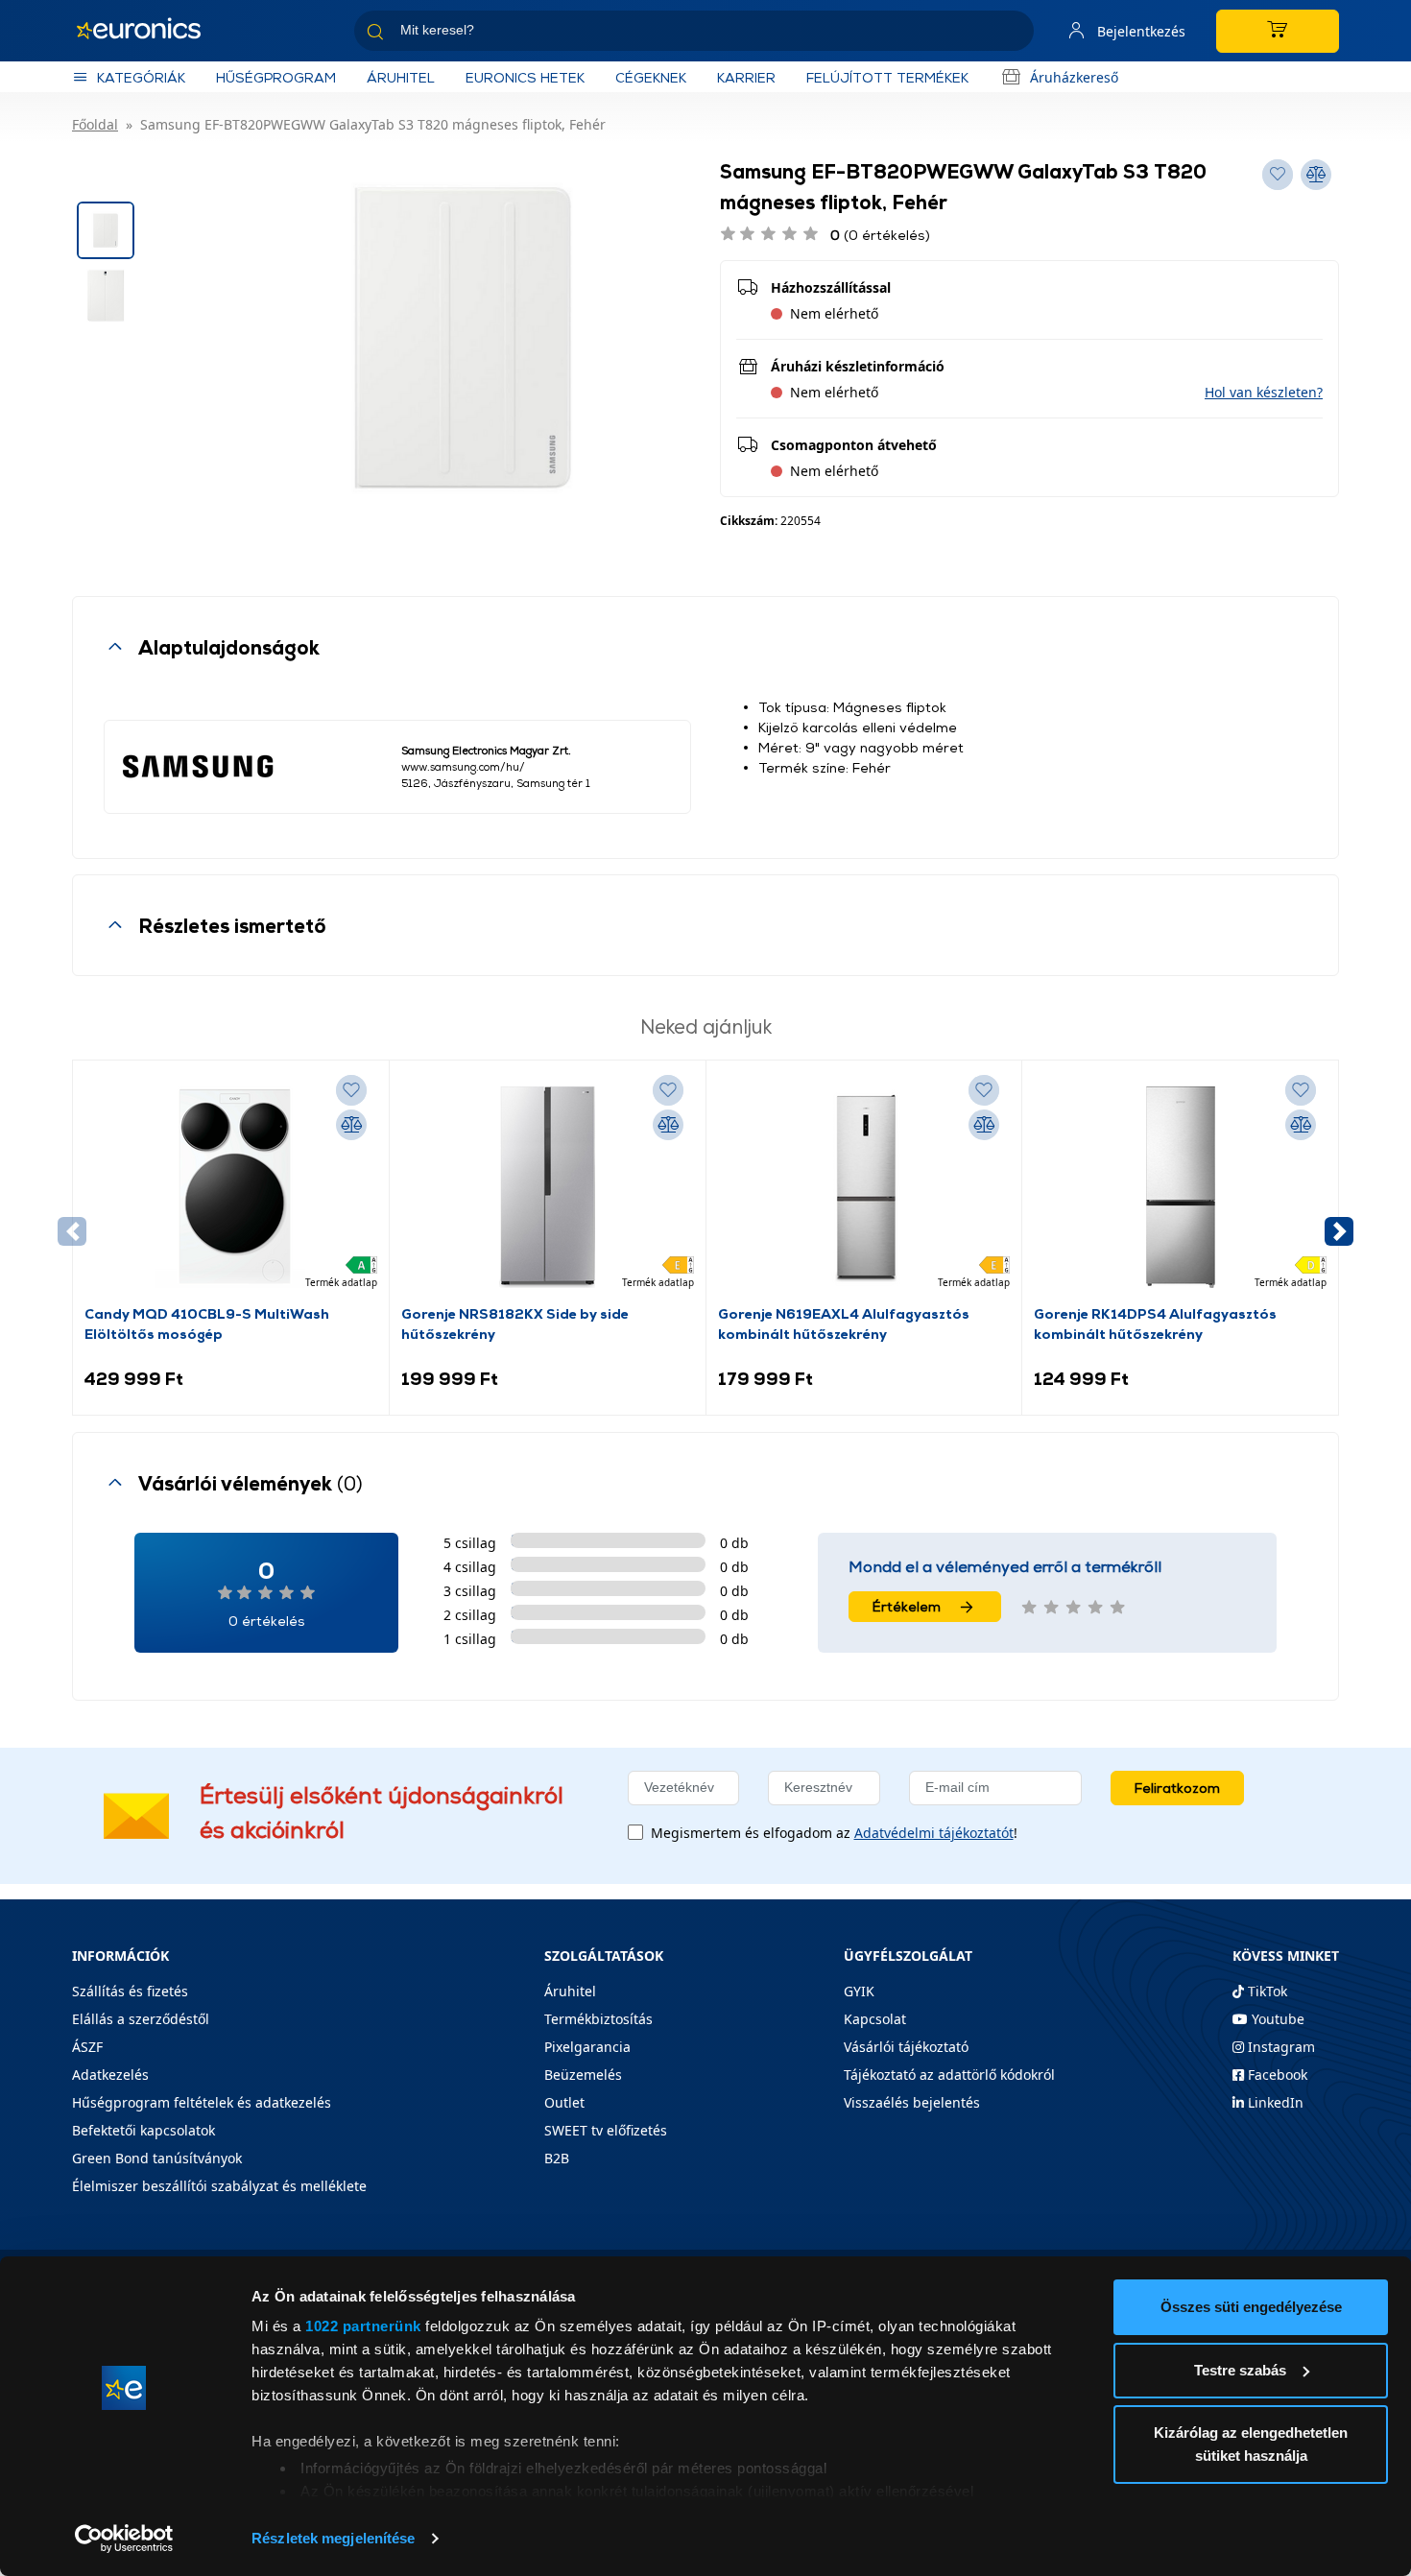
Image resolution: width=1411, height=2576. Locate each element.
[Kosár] (1278, 31)
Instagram (1279, 2047)
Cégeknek (651, 77)
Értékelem (907, 1606)
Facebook (1276, 2075)
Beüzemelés (583, 2075)
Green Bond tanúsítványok (157, 2158)
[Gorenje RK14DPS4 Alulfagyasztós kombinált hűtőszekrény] (1181, 1187)
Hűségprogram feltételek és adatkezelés (202, 2102)
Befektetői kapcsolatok (143, 2130)
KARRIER (746, 77)
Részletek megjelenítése (333, 2538)
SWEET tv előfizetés (606, 2130)
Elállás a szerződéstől (141, 2019)
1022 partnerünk (363, 2326)
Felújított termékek (887, 77)
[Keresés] (1012, 34)
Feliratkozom (1177, 1788)
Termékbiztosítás (598, 2019)
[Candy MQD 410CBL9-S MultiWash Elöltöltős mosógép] (230, 1187)
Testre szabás (1240, 2370)
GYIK (859, 1991)
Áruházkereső (1074, 77)
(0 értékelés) (880, 235)
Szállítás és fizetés (130, 1991)
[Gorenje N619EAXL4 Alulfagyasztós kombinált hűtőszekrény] (864, 1187)
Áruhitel (401, 77)
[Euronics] (149, 31)
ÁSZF (87, 2047)
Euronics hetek (525, 77)
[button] (1264, 392)
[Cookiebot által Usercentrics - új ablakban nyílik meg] (124, 2539)
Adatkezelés (110, 2075)
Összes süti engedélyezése (1251, 2307)
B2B (557, 2158)
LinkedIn (1274, 2102)
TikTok (1266, 1991)
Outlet (564, 2102)
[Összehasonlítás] (351, 1125)
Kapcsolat (875, 2019)
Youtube (1276, 2019)
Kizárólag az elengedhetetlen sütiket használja (1251, 2444)
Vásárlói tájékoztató (906, 2047)
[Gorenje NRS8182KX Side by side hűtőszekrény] (547, 1187)
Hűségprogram (276, 77)
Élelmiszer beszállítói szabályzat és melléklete (219, 2186)
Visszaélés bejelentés (912, 2102)
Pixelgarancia (587, 2047)
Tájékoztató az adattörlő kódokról (949, 2075)
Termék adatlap (341, 1282)
